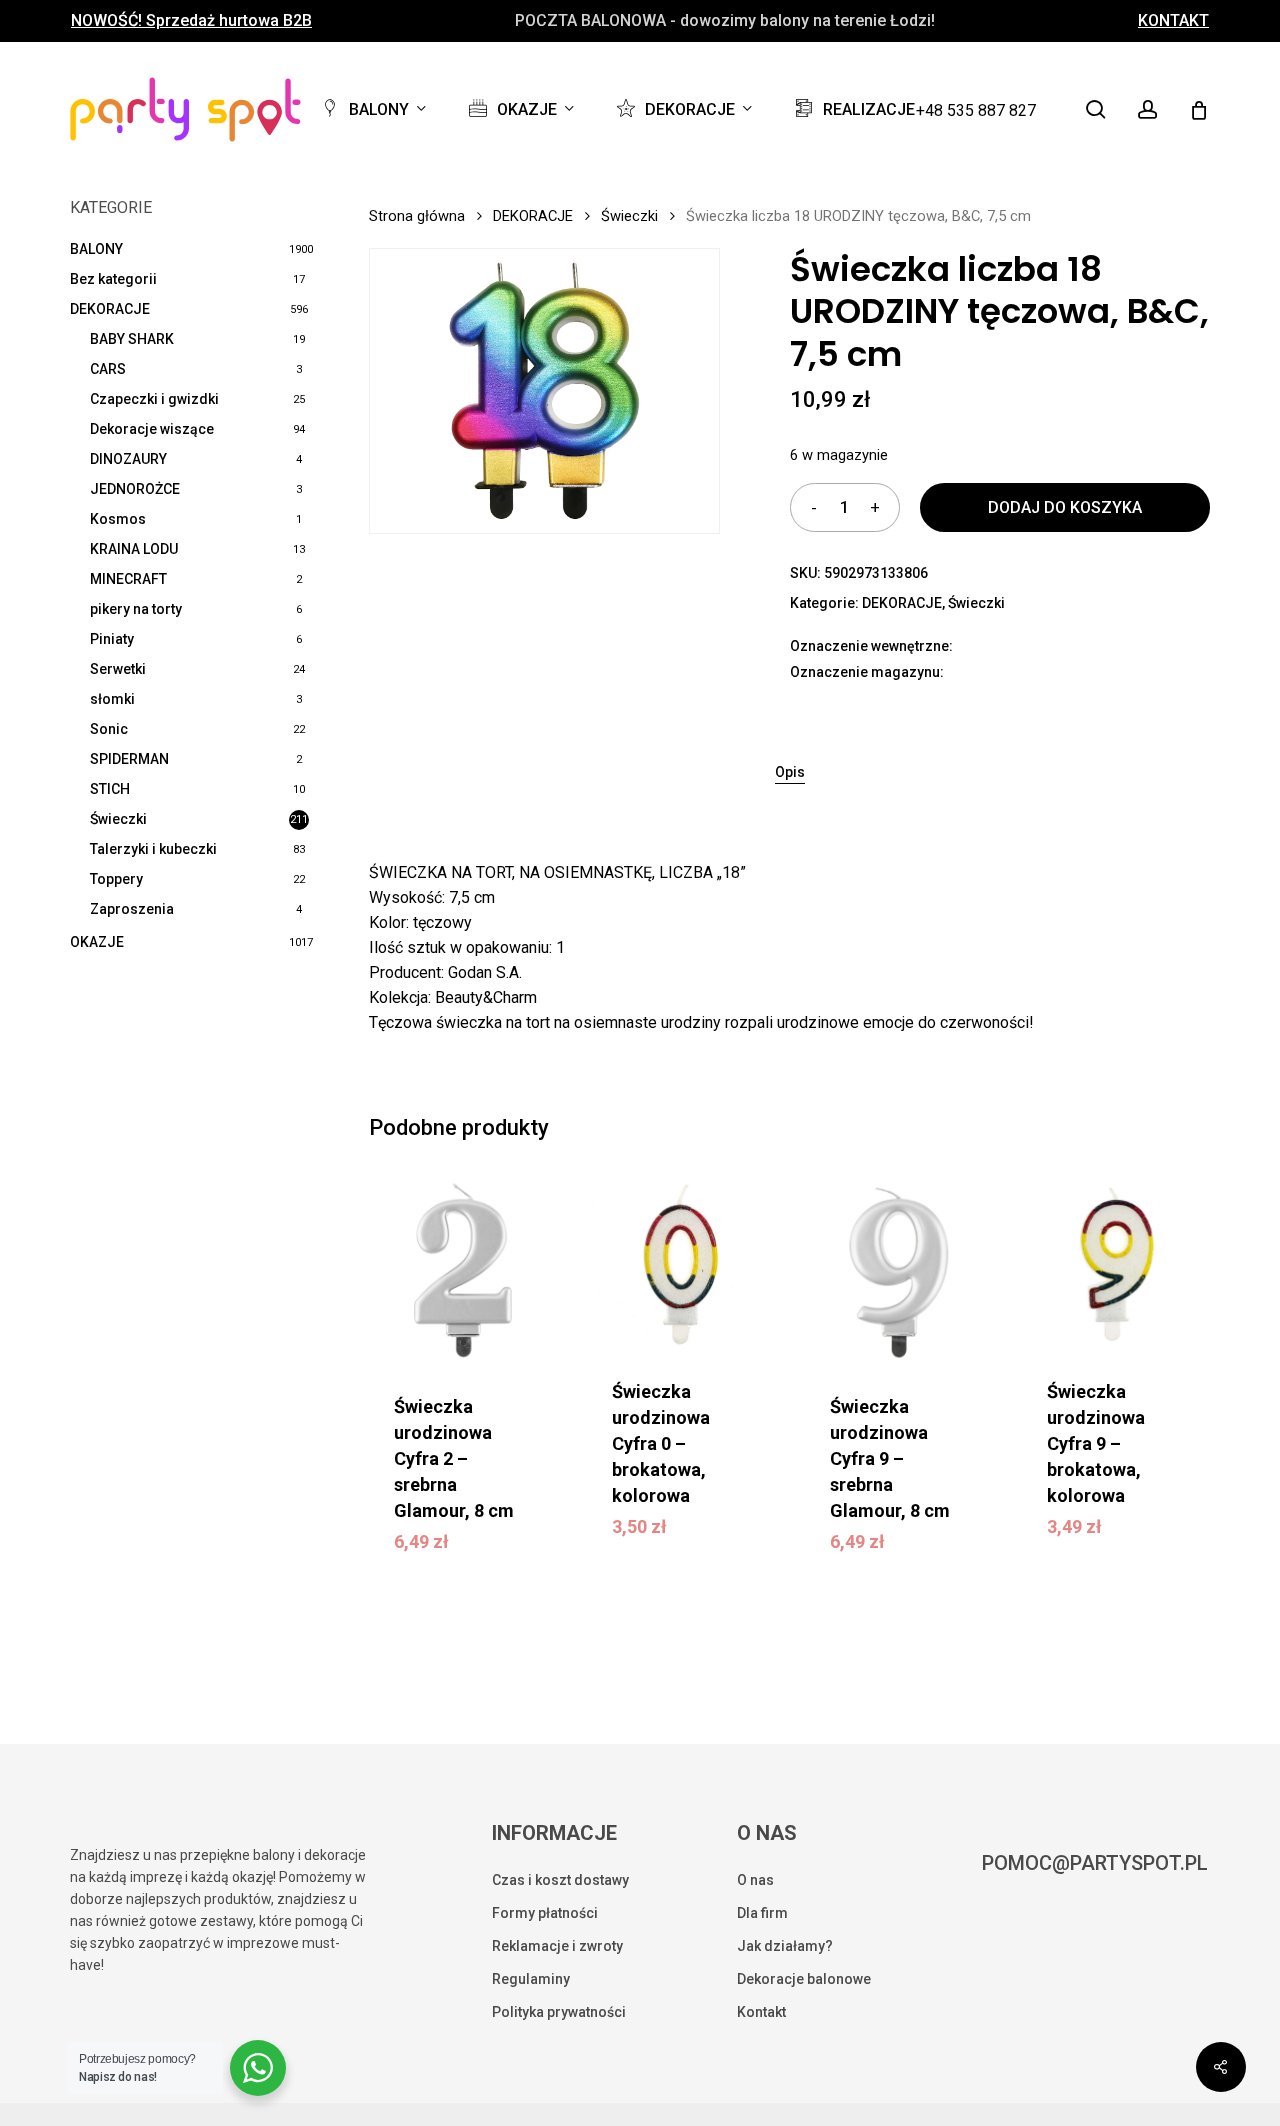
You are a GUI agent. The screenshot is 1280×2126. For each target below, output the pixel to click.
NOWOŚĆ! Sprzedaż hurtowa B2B (191, 21)
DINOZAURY (128, 459)
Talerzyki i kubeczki (153, 849)
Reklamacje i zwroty (557, 1946)
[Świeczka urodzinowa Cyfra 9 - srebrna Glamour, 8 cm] (899, 1271)
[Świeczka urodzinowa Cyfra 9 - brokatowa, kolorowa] (1116, 1263)
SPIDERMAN (129, 759)
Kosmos (118, 519)
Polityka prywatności (559, 2012)
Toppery (116, 879)
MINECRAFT (128, 579)
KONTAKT (1173, 21)
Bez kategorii (113, 279)
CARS (108, 369)
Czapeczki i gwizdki (154, 399)
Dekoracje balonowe (804, 1979)
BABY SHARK (132, 339)
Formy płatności (545, 1913)
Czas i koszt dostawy (560, 1880)
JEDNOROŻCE (135, 489)
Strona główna (417, 216)
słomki (112, 699)
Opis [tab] (790, 772)
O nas (755, 1880)
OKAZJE (97, 942)
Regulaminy (531, 1979)
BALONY (96, 249)
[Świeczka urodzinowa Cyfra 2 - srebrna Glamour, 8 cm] (463, 1271)
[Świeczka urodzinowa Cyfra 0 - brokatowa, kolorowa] (681, 1263)
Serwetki (118, 669)
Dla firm (762, 1913)
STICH (110, 789)
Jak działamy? (785, 1946)
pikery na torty (136, 609)
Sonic (109, 729)
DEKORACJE (110, 309)
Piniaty (112, 639)
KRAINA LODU (134, 549)
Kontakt (761, 2012)
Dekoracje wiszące (152, 429)
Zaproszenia (132, 909)
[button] (479, 1538)
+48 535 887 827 (976, 110)
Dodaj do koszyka (1065, 507)
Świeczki (118, 819)
